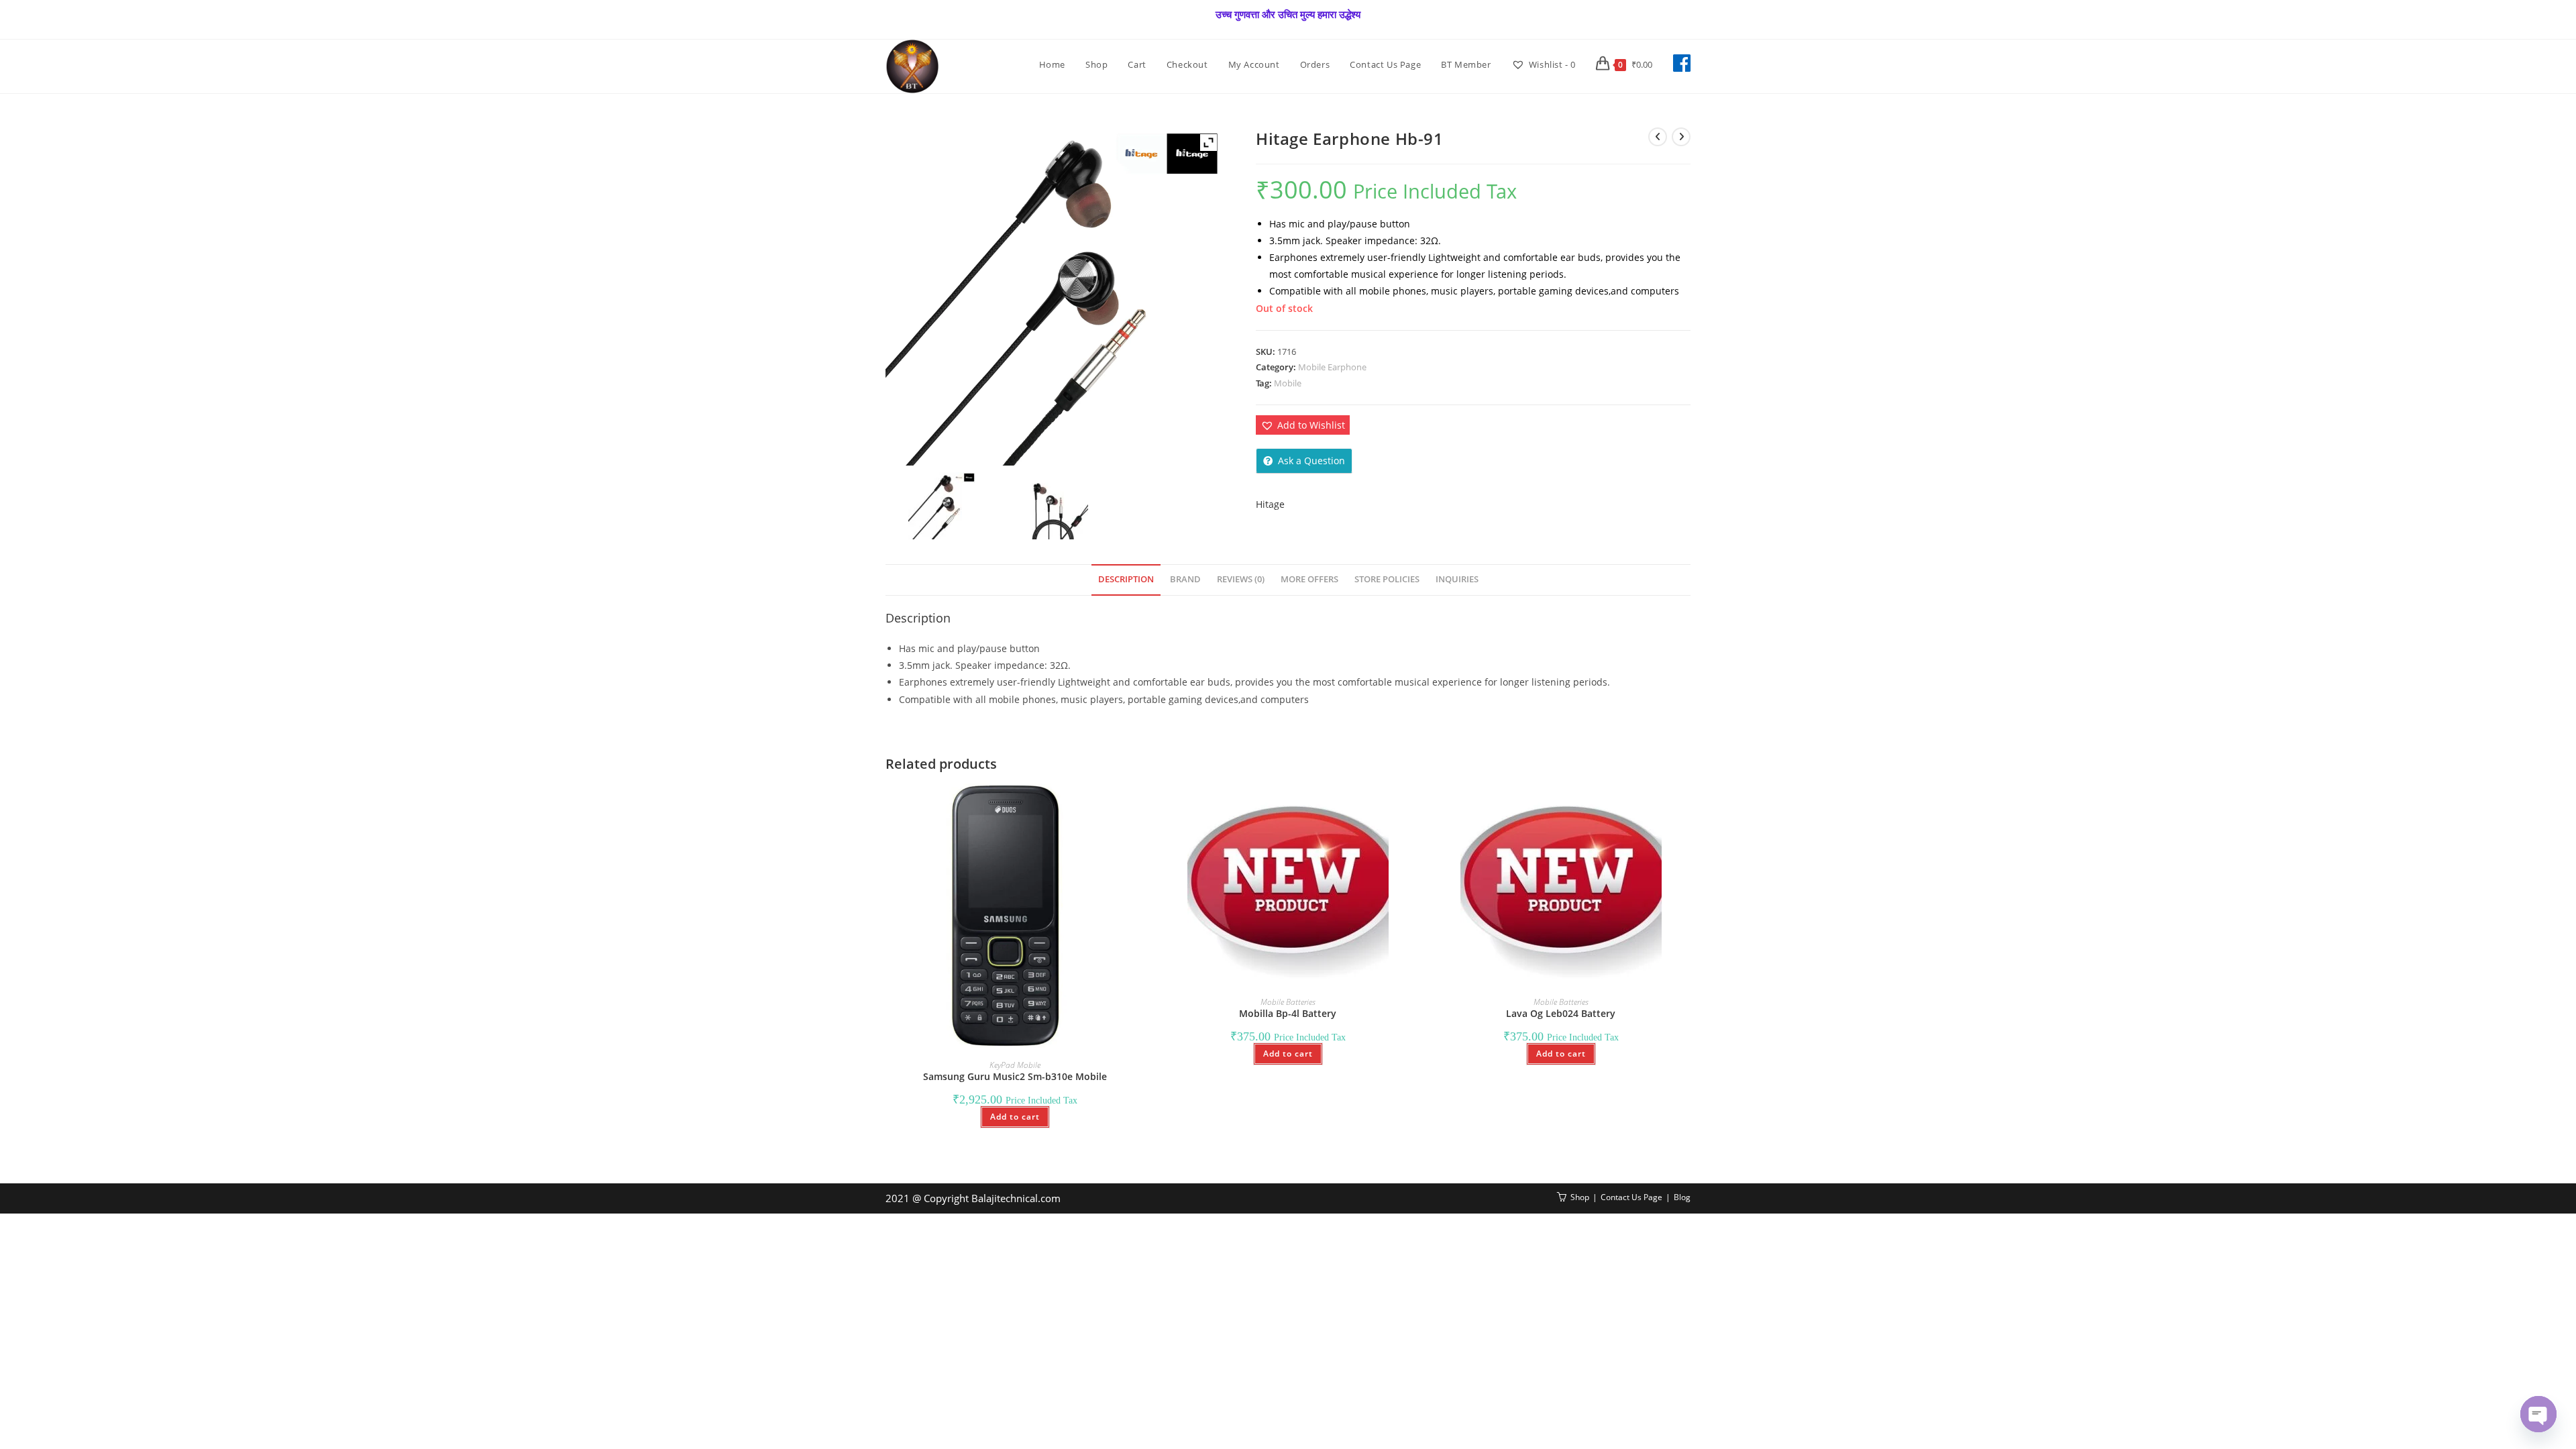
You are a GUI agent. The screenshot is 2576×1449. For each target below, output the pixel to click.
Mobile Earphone (1332, 367)
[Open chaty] (2538, 1414)
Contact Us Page (1631, 1197)
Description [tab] (1126, 579)
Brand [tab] (1185, 579)
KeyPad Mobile (1015, 1065)
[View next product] (1681, 137)
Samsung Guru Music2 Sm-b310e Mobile (1015, 1076)
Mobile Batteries (1288, 1002)
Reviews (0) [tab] (1241, 579)
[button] (1303, 425)
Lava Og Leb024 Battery (1561, 1013)
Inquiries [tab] (1457, 579)
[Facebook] (1682, 63)
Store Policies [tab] (1387, 579)
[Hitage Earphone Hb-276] (1054, 506)
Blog (1682, 1197)
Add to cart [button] (1015, 1117)
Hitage (1270, 504)
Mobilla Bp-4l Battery (1288, 1013)
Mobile (1288, 383)
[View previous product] (1658, 137)
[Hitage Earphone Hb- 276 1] (942, 506)
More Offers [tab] (1309, 579)
